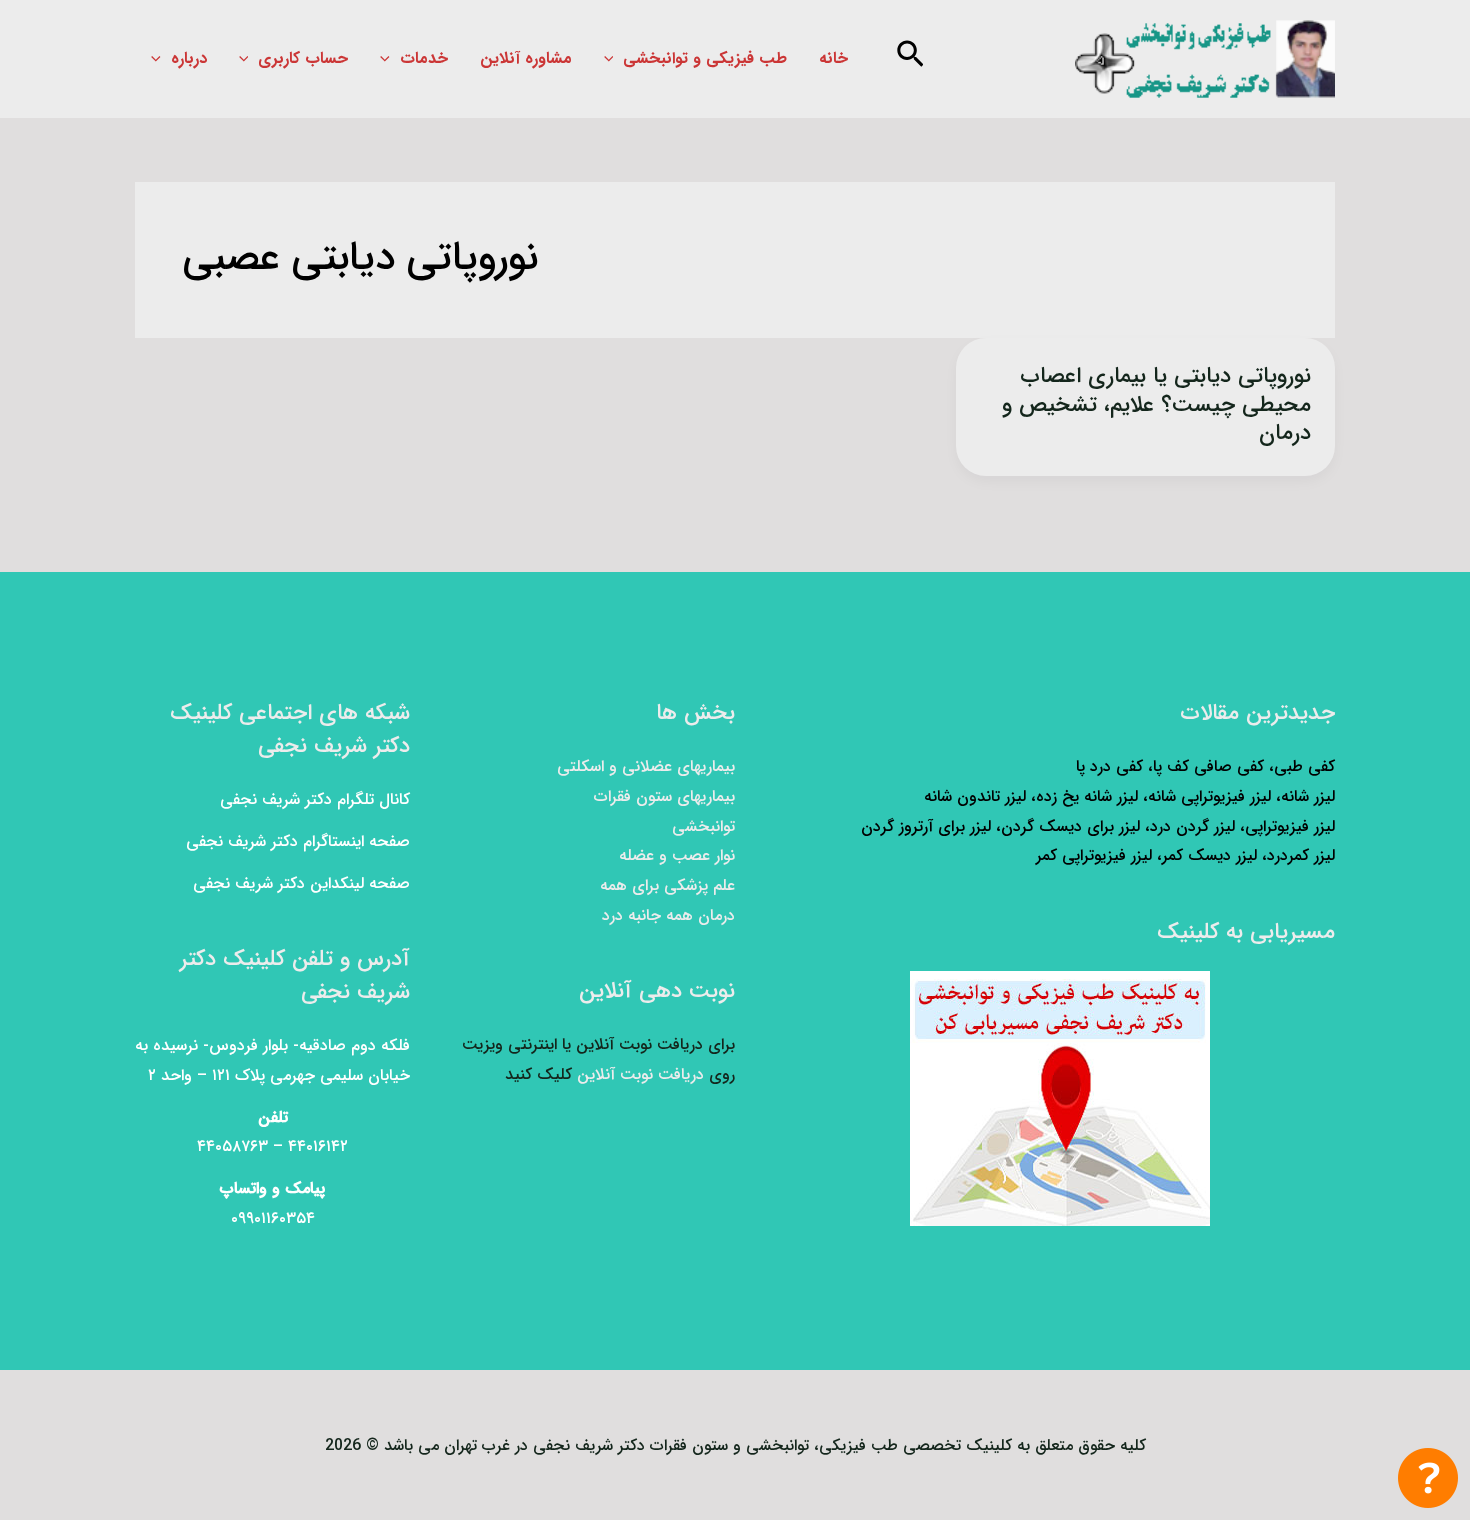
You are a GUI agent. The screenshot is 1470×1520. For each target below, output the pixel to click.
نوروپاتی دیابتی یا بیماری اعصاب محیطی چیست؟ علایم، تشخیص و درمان (1156, 404)
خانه (833, 58)
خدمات (424, 58)
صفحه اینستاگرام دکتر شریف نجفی (298, 841)
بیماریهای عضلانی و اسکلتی (646, 766)
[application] (614, 58)
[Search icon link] (908, 60)
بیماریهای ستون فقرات (664, 796)
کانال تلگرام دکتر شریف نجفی (315, 799)
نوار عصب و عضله (677, 855)
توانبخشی (703, 826)
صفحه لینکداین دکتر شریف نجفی (301, 883)
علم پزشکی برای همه (667, 885)
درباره (189, 58)
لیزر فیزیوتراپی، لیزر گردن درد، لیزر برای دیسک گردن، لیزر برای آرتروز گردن (1098, 826)
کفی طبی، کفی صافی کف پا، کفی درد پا (1205, 766)
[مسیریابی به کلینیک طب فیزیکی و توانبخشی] (1060, 1098)
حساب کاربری (303, 58)
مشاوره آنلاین (526, 58)
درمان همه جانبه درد (668, 915)
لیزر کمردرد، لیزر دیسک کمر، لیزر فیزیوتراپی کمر (1185, 855)
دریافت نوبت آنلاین (640, 1074)
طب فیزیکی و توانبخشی (705, 58)
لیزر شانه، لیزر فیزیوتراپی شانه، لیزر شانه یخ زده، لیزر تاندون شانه (1129, 796)
